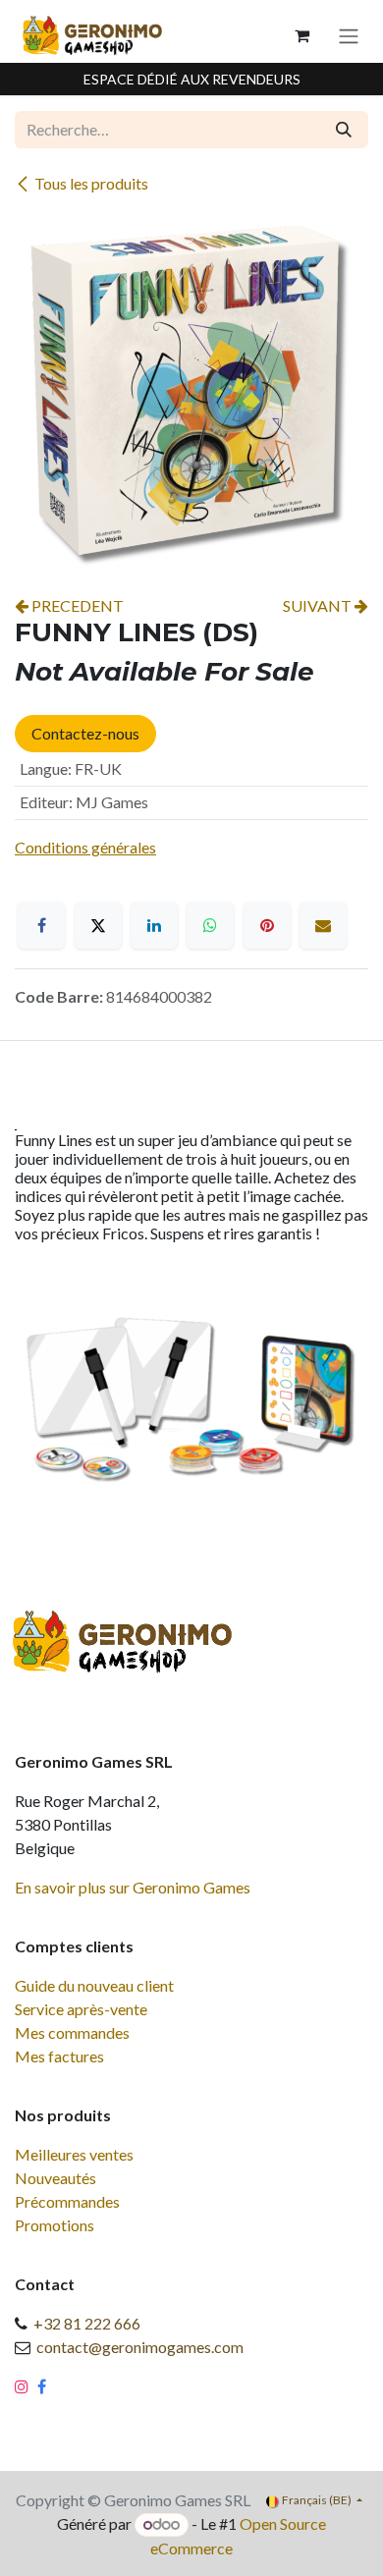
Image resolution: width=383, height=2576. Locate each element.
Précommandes (67, 2201)
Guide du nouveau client (94, 1985)
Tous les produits (91, 183)
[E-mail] (323, 925)
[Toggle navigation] (349, 35)
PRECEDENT (76, 605)
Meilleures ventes (74, 2154)
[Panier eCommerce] (301, 35)
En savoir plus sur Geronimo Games (133, 1887)
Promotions (55, 2225)
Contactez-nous (85, 733)
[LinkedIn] (154, 925)
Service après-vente (81, 2009)
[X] (98, 925)
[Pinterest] (267, 925)
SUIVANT (319, 605)
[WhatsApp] (210, 925)
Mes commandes (72, 2032)
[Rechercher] (344, 130)
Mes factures (59, 2056)
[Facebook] (41, 925)
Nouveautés (55, 2178)
